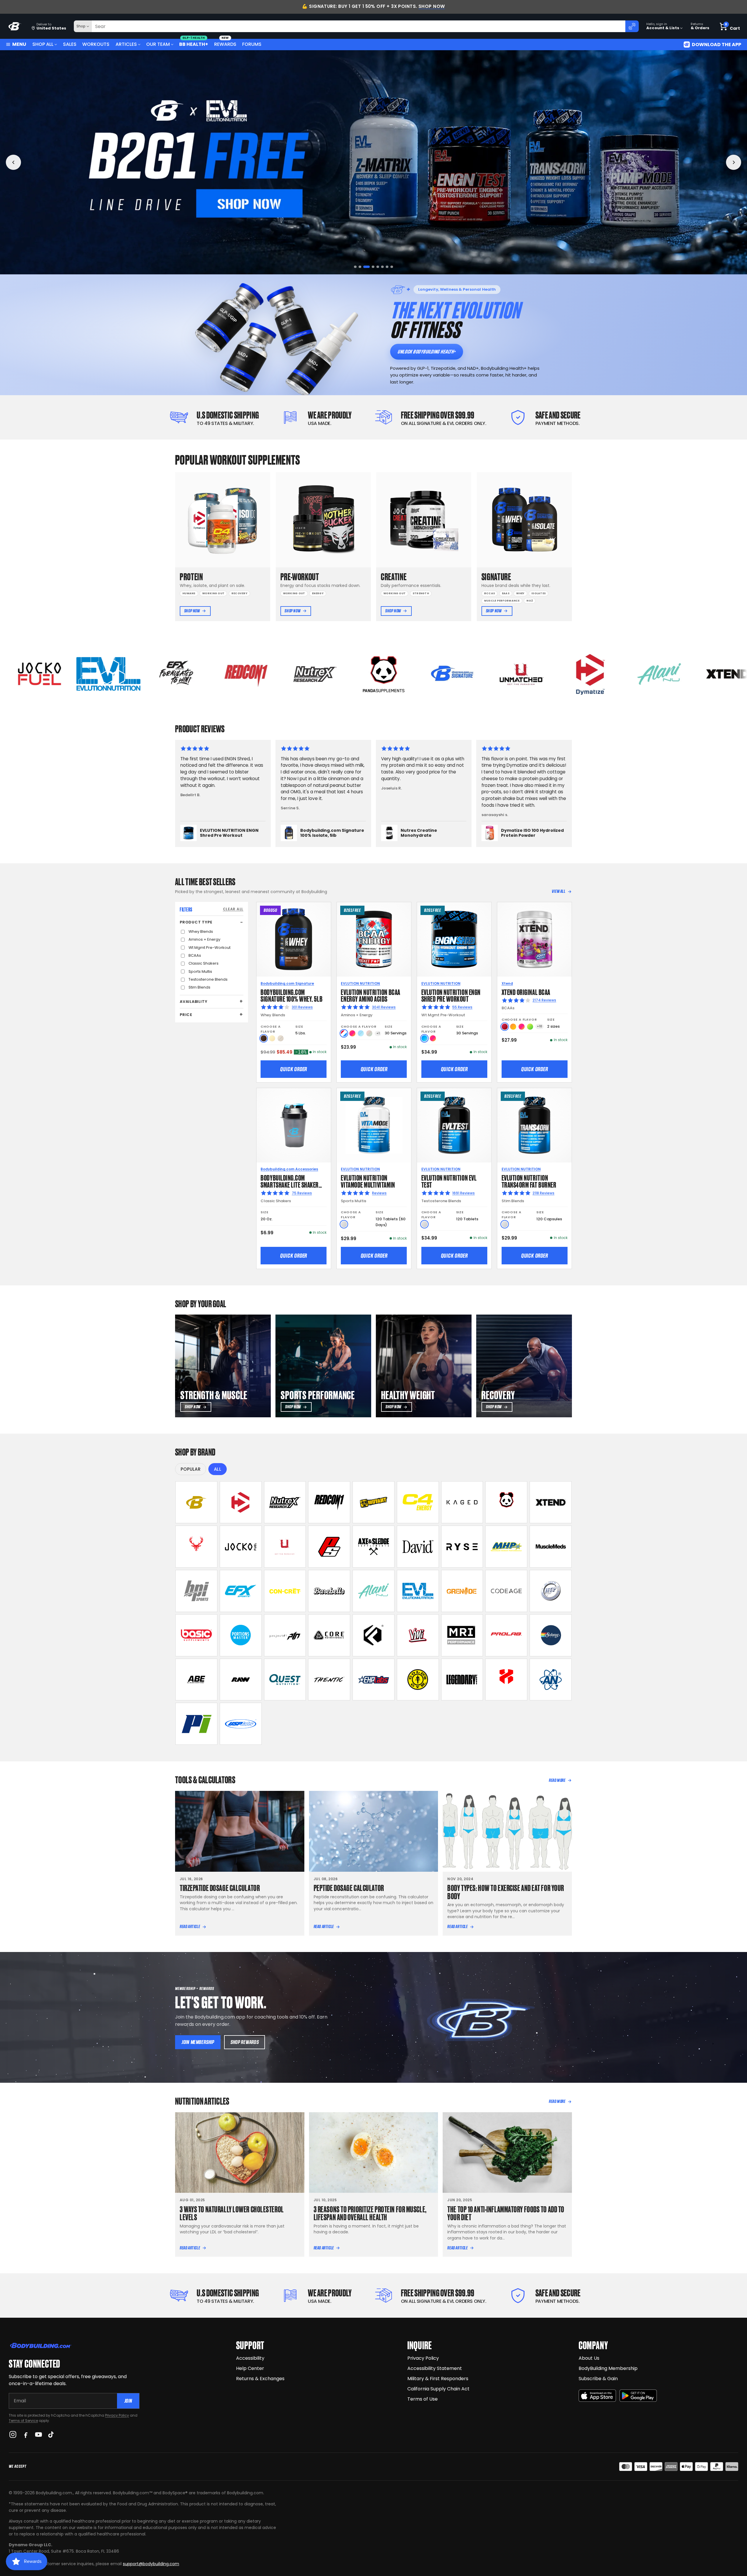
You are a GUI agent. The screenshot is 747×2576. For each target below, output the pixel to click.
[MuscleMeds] (551, 1547)
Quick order (294, 1069)
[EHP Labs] (373, 1680)
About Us (589, 2358)
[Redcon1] (329, 1502)
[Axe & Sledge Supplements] (373, 1547)
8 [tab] (392, 267)
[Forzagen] (373, 1635)
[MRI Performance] (462, 1635)
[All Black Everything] (196, 1680)
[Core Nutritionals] (329, 1635)
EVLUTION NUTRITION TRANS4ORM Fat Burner (529, 1181)
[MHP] (506, 1547)
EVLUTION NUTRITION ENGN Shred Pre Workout (451, 995)
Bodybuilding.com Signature (287, 983)
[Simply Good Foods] (285, 1680)
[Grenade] (462, 1591)
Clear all (233, 909)
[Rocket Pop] (344, 1033)
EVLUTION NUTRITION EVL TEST (449, 1181)
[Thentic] (329, 1680)
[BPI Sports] (196, 1591)
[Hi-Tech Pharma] (551, 1591)
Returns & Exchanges (260, 2379)
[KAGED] (462, 1502)
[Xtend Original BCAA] (534, 939)
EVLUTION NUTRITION (360, 983)
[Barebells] (329, 1591)
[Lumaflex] (506, 1680)
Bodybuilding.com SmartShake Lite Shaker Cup (290, 1184)
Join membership (198, 2042)
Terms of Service (23, 2421)
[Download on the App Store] (597, 2396)
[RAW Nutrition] (241, 1680)
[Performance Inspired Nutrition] (196, 1724)
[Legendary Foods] (462, 1680)
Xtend (507, 983)
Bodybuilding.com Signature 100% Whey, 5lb (292, 995)
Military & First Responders (438, 2379)
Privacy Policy (117, 2415)
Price (186, 1015)
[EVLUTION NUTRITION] (418, 1591)
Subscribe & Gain (598, 2379)
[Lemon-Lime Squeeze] (530, 1027)
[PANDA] (506, 1502)
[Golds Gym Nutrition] (418, 1680)
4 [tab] (369, 267)
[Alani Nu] (373, 1591)
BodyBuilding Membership (608, 2368)
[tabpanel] (373, 162)
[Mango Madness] (513, 1027)
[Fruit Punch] (352, 1033)
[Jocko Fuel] (241, 1547)
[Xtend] (551, 1502)
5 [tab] (374, 267)
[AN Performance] (551, 1680)
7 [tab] (387, 267)
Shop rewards (245, 2042)
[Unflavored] (344, 1224)
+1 (378, 1033)
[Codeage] (506, 1591)
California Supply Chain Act (438, 2389)
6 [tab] (381, 267)
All (218, 1469)
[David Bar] (418, 1547)
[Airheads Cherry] (505, 1027)
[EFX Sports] (241, 1591)
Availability (193, 1002)
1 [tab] (355, 267)
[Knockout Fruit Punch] (522, 1027)
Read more (557, 1780)
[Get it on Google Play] (638, 2396)
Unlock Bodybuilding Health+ (426, 352)
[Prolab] (506, 1635)
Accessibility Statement (435, 2368)
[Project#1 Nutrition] (285, 1635)
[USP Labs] (241, 1724)
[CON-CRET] (285, 1591)
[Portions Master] (241, 1635)
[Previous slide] (13, 162)
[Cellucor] (418, 1502)
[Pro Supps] (329, 1547)
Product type (196, 922)
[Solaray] (551, 1635)
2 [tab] (360, 267)
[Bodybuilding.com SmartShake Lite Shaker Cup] (294, 1125)
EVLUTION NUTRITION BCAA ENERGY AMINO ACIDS (370, 995)
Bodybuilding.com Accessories (289, 1169)
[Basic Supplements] (196, 1635)
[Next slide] (734, 162)
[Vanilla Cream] (272, 1038)
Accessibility (250, 2358)
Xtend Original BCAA (526, 992)
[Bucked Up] (196, 1547)
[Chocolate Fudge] (264, 1038)
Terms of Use (423, 2399)
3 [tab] (365, 267)
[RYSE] (462, 1547)
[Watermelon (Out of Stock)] (369, 1033)
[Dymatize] (241, 1502)
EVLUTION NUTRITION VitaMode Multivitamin (368, 1181)
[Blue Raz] (424, 1038)
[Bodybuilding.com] (15, 26)
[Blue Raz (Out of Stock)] (361, 1033)
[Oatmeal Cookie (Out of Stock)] (281, 1038)
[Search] (632, 26)
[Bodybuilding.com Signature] (196, 1502)
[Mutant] (373, 1502)
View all (559, 891)
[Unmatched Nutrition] (285, 1547)
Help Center (250, 2368)
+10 (540, 1026)
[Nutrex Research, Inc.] (285, 1502)
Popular (191, 1469)
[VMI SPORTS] (418, 1635)
